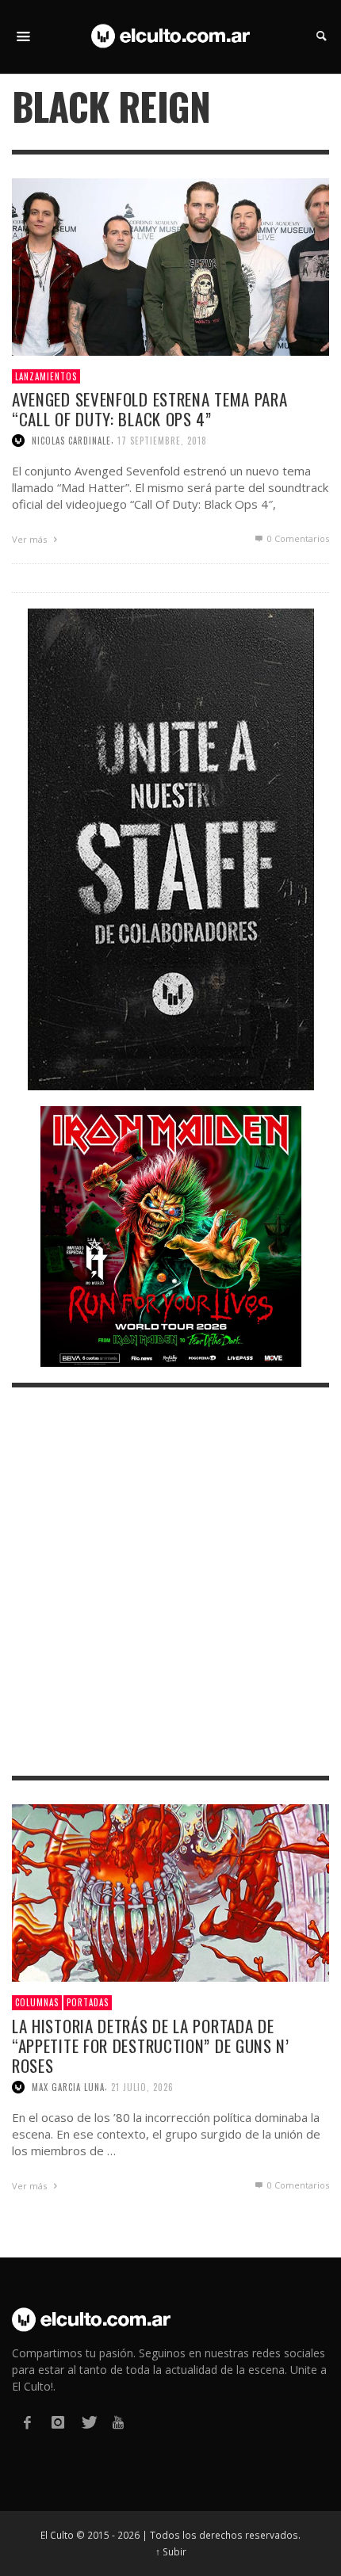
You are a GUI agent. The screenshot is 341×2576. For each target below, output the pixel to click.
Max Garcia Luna (68, 2087)
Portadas (88, 2002)
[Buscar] (24, 36)
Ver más (31, 539)
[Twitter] (88, 2423)
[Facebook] (27, 2423)
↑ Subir (171, 2551)
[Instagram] (57, 2423)
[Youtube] (118, 2423)
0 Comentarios (297, 538)
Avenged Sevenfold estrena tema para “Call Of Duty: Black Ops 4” (150, 409)
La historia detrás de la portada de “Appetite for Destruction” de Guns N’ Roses (151, 2046)
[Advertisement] (170, 1582)
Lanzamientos (46, 376)
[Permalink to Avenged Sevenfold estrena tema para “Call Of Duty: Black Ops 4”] (170, 265)
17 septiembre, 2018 (162, 441)
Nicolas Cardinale (71, 441)
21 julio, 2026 (142, 2087)
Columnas (37, 2002)
